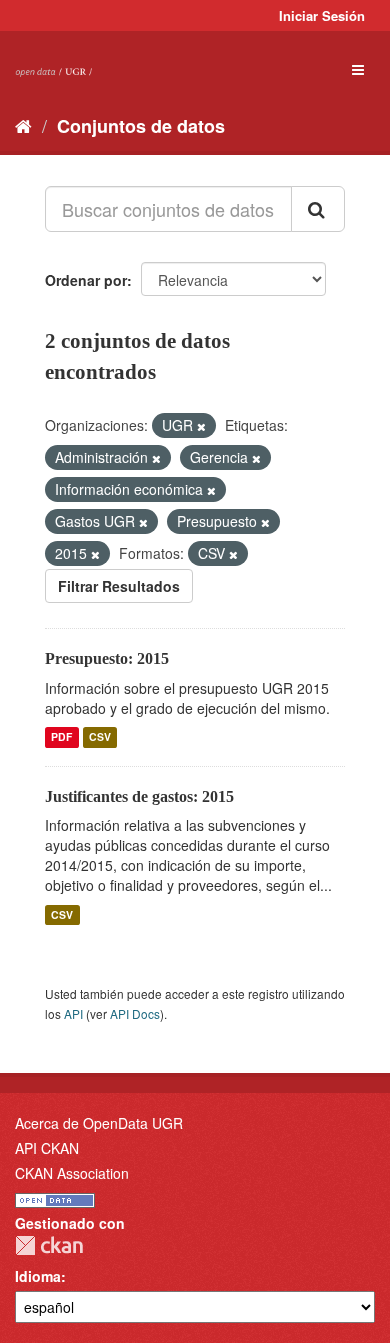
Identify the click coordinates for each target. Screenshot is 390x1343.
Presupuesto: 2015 (107, 658)
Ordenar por (86, 280)
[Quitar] (201, 426)
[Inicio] (23, 125)
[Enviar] (318, 209)
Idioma (38, 1276)
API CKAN (47, 1148)
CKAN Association (72, 1173)
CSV (100, 737)
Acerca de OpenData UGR (99, 1123)
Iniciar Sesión (322, 15)
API (73, 1013)
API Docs (135, 1013)
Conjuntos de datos (141, 126)
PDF (61, 737)
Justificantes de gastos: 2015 (139, 796)
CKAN (49, 1245)
